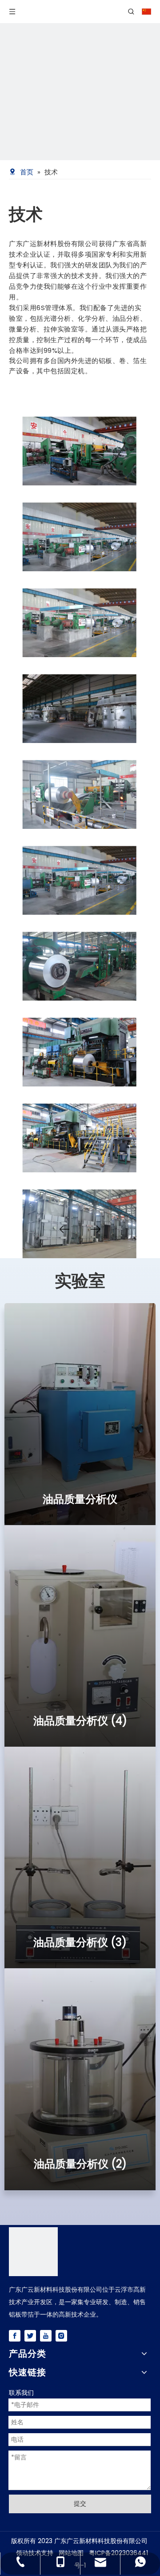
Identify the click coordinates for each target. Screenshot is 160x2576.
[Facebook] (15, 2336)
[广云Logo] (33, 2252)
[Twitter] (30, 2336)
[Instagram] (61, 2336)
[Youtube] (46, 2336)
